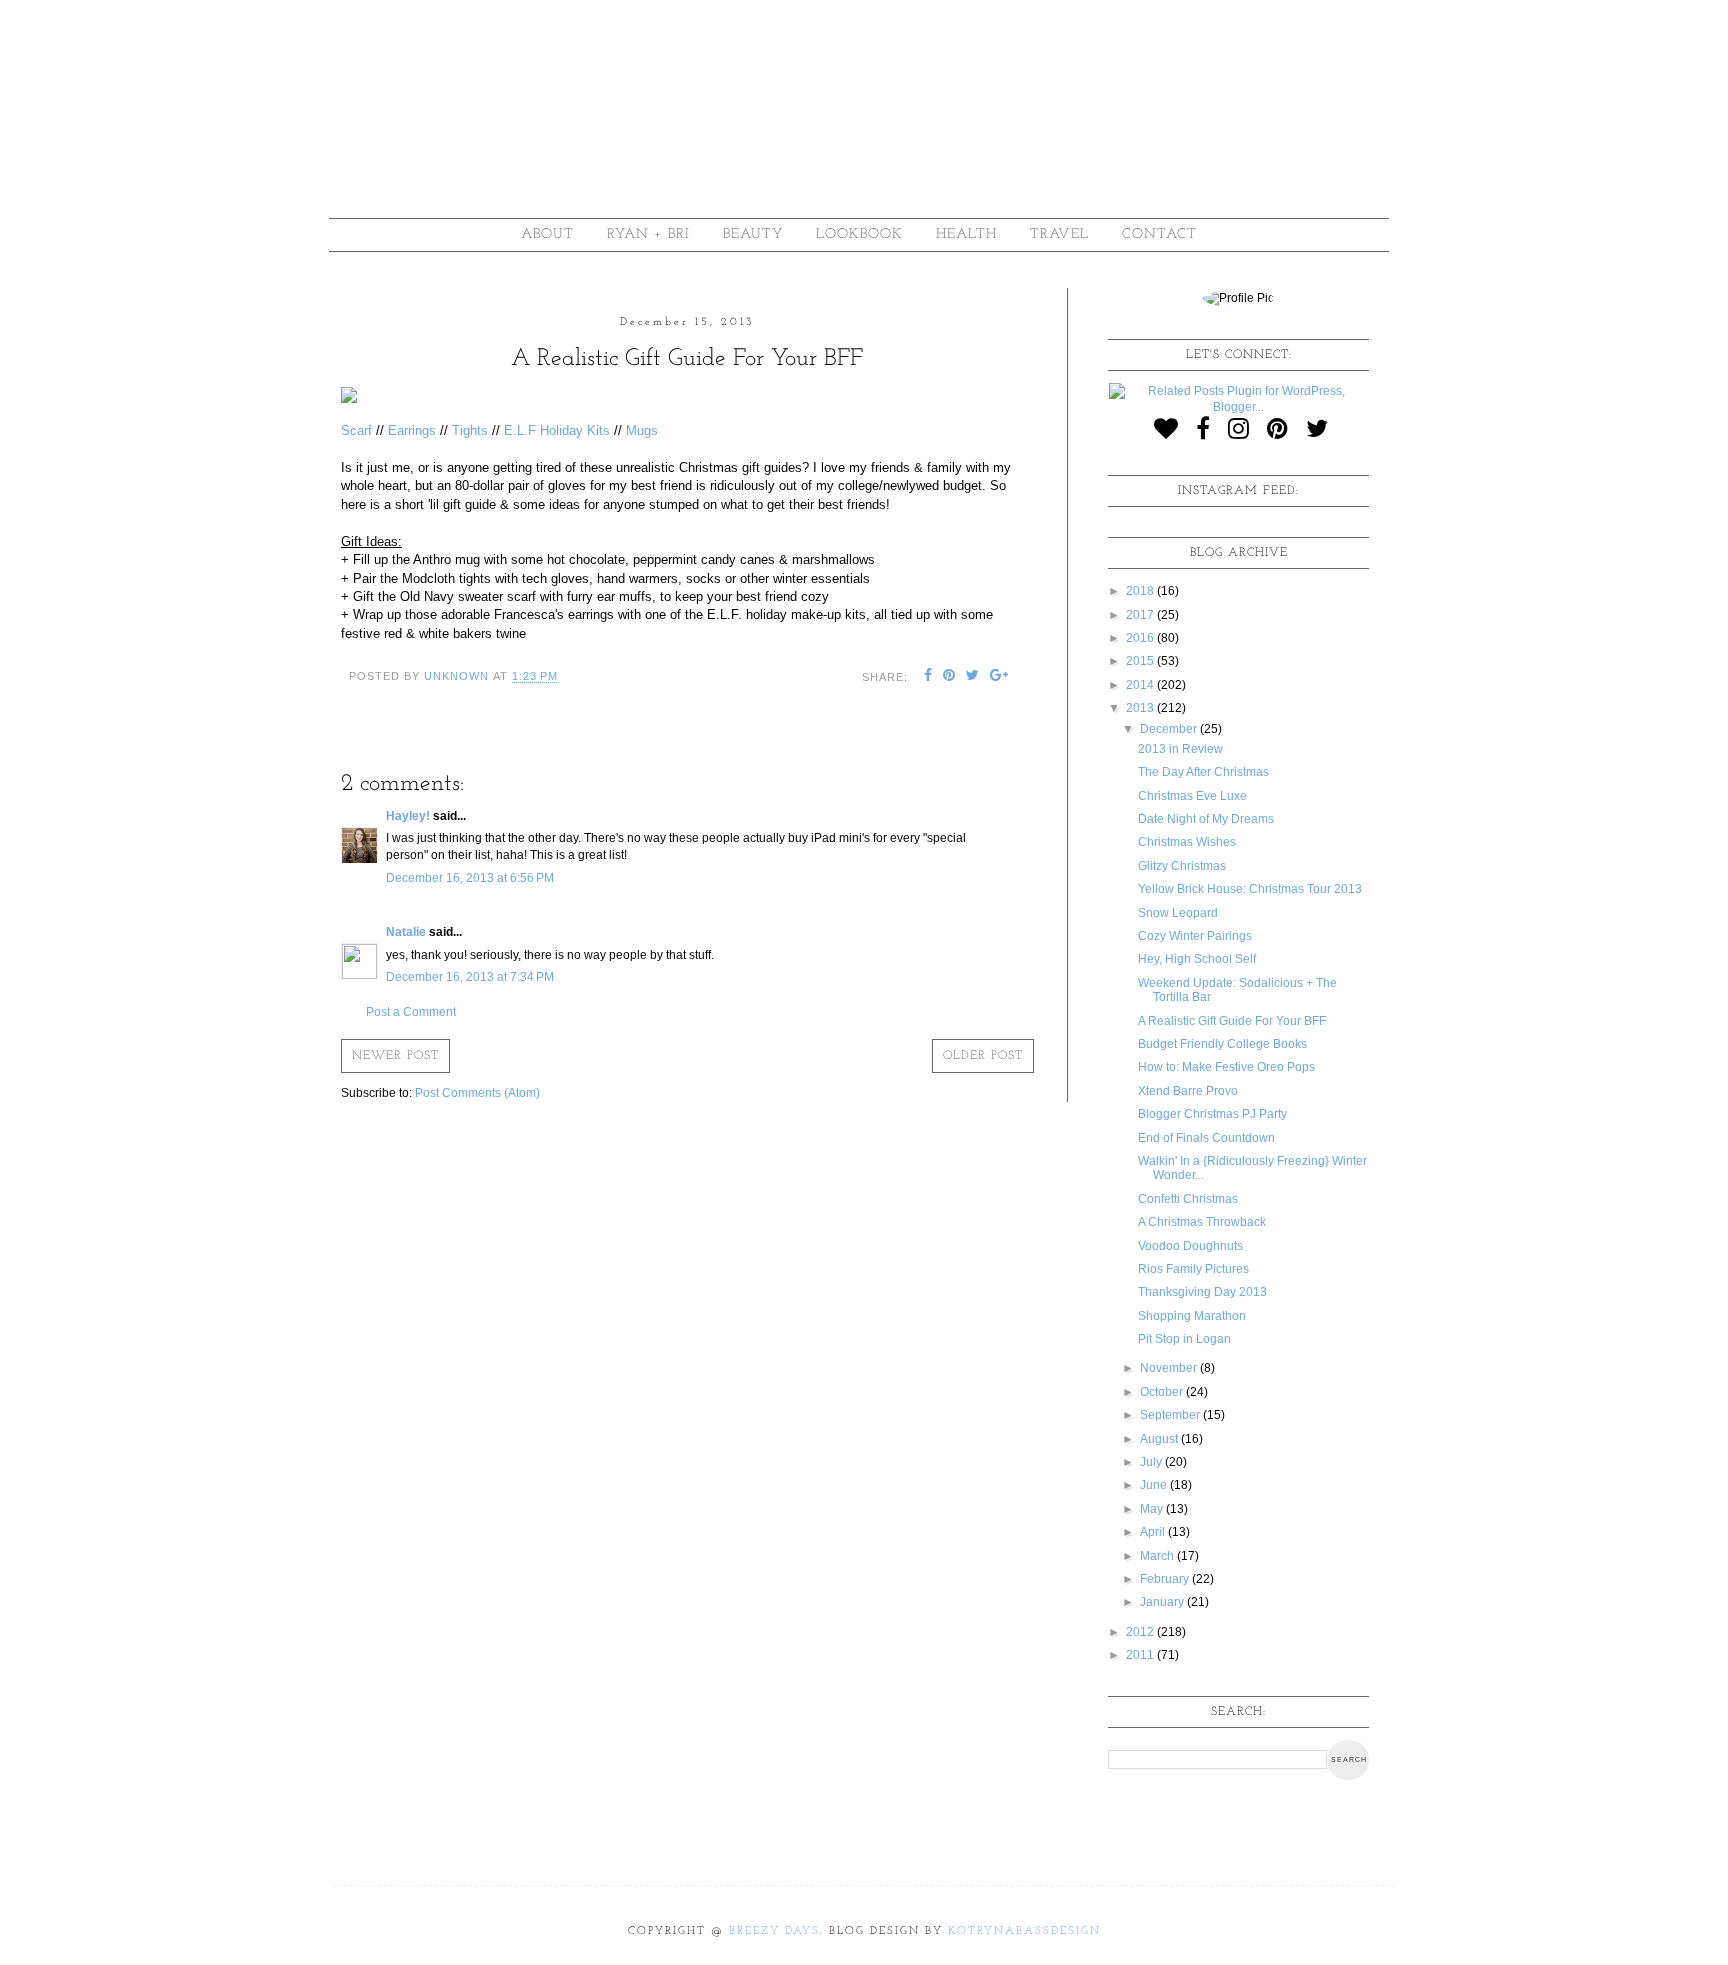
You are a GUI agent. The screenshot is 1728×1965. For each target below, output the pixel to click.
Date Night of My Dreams (1206, 819)
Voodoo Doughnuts (1190, 1246)
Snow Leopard (1178, 913)
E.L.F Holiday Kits (557, 430)
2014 (1141, 685)
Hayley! (408, 816)
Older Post (983, 1056)
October (1163, 1392)
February (1166, 1579)
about (547, 234)
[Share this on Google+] (999, 677)
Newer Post (395, 1056)
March (1158, 1556)
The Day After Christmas (1203, 772)
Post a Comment (411, 1012)
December (1170, 729)
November (1170, 1368)
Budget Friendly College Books (1222, 1044)
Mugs (642, 430)
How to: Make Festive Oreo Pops (1226, 1067)
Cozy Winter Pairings (1195, 936)
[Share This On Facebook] (928, 677)
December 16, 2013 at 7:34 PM (470, 977)
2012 (1141, 1632)
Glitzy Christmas (1182, 866)
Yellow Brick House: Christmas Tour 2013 (1250, 889)
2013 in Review (1180, 749)
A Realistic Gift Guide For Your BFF (1232, 1021)
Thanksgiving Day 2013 (1202, 1292)
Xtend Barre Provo (1188, 1091)
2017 (1141, 615)
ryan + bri (648, 234)
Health (966, 234)
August (1160, 1439)
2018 (1141, 591)
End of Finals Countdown (1206, 1138)
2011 (1141, 1655)
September (1171, 1415)
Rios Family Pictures (1193, 1269)
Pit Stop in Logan (1184, 1339)
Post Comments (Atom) (477, 1093)
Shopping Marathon (1192, 1316)
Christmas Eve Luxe (1192, 796)
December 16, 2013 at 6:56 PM (470, 878)
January (1163, 1602)
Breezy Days (774, 1931)
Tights (470, 430)
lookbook (859, 234)
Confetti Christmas (1188, 1199)
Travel (1059, 234)
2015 (1141, 661)
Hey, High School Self (1197, 959)
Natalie (406, 932)
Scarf (356, 430)
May (1153, 1509)
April (1154, 1532)
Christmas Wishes (1187, 842)
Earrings (412, 430)
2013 (1141, 708)
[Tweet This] (973, 677)
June (1155, 1485)
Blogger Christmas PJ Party (1212, 1114)
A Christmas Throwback (1202, 1222)
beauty (753, 234)
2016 (1141, 638)
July (1152, 1462)
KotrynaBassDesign (1024, 1931)
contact (1159, 234)
